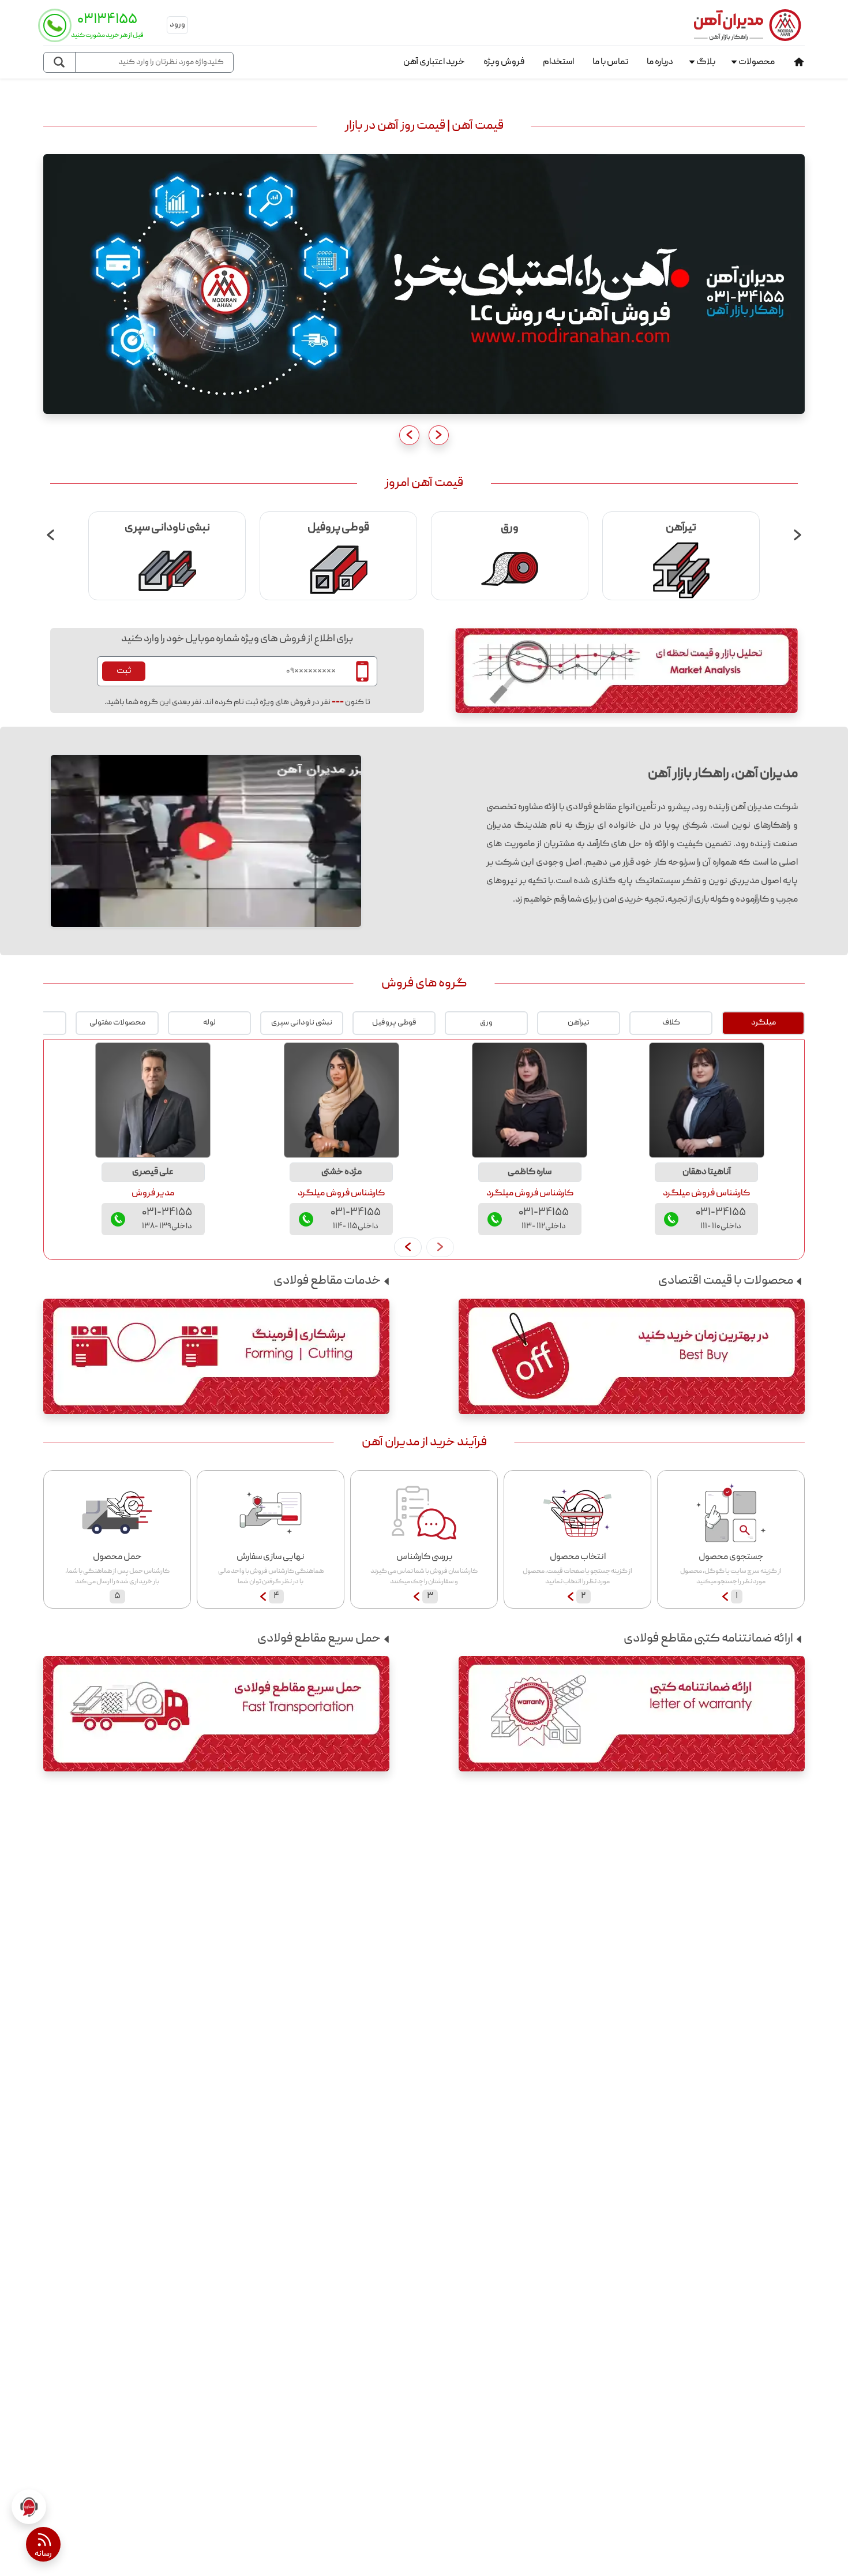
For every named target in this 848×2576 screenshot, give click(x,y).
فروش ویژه (504, 62)
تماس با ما (610, 62)
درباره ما (660, 62)
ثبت (124, 671)
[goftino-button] (29, 2507)
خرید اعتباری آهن (434, 62)
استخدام (558, 62)
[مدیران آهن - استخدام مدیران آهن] (424, 285)
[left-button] (408, 1247)
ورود (177, 25)
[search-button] (60, 62)
